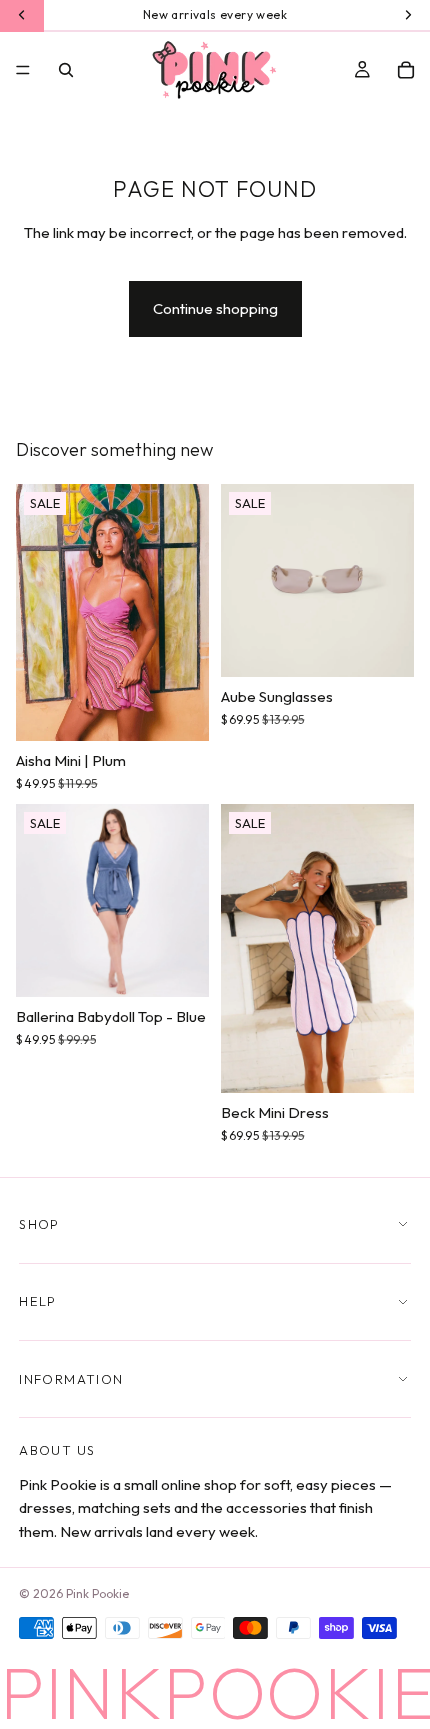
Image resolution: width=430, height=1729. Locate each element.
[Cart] (406, 70)
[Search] (66, 70)
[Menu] (23, 70)
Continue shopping (215, 308)
